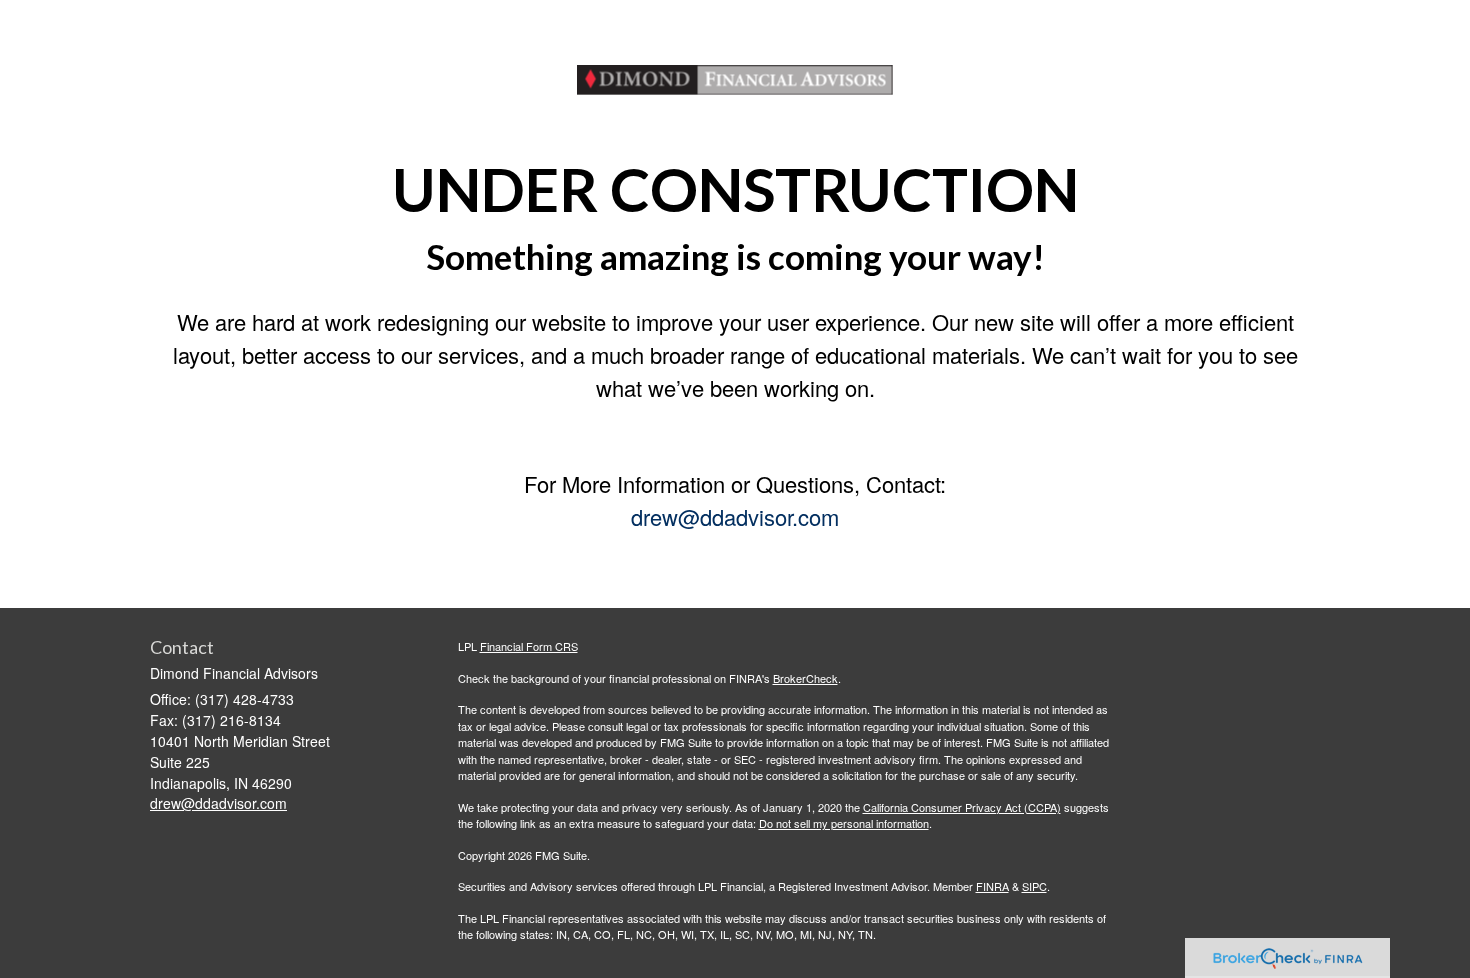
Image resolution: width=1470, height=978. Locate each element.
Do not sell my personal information (844, 823)
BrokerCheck (805, 678)
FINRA (992, 886)
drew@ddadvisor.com (735, 516)
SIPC (1034, 886)
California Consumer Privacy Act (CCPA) (962, 807)
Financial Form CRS (529, 646)
